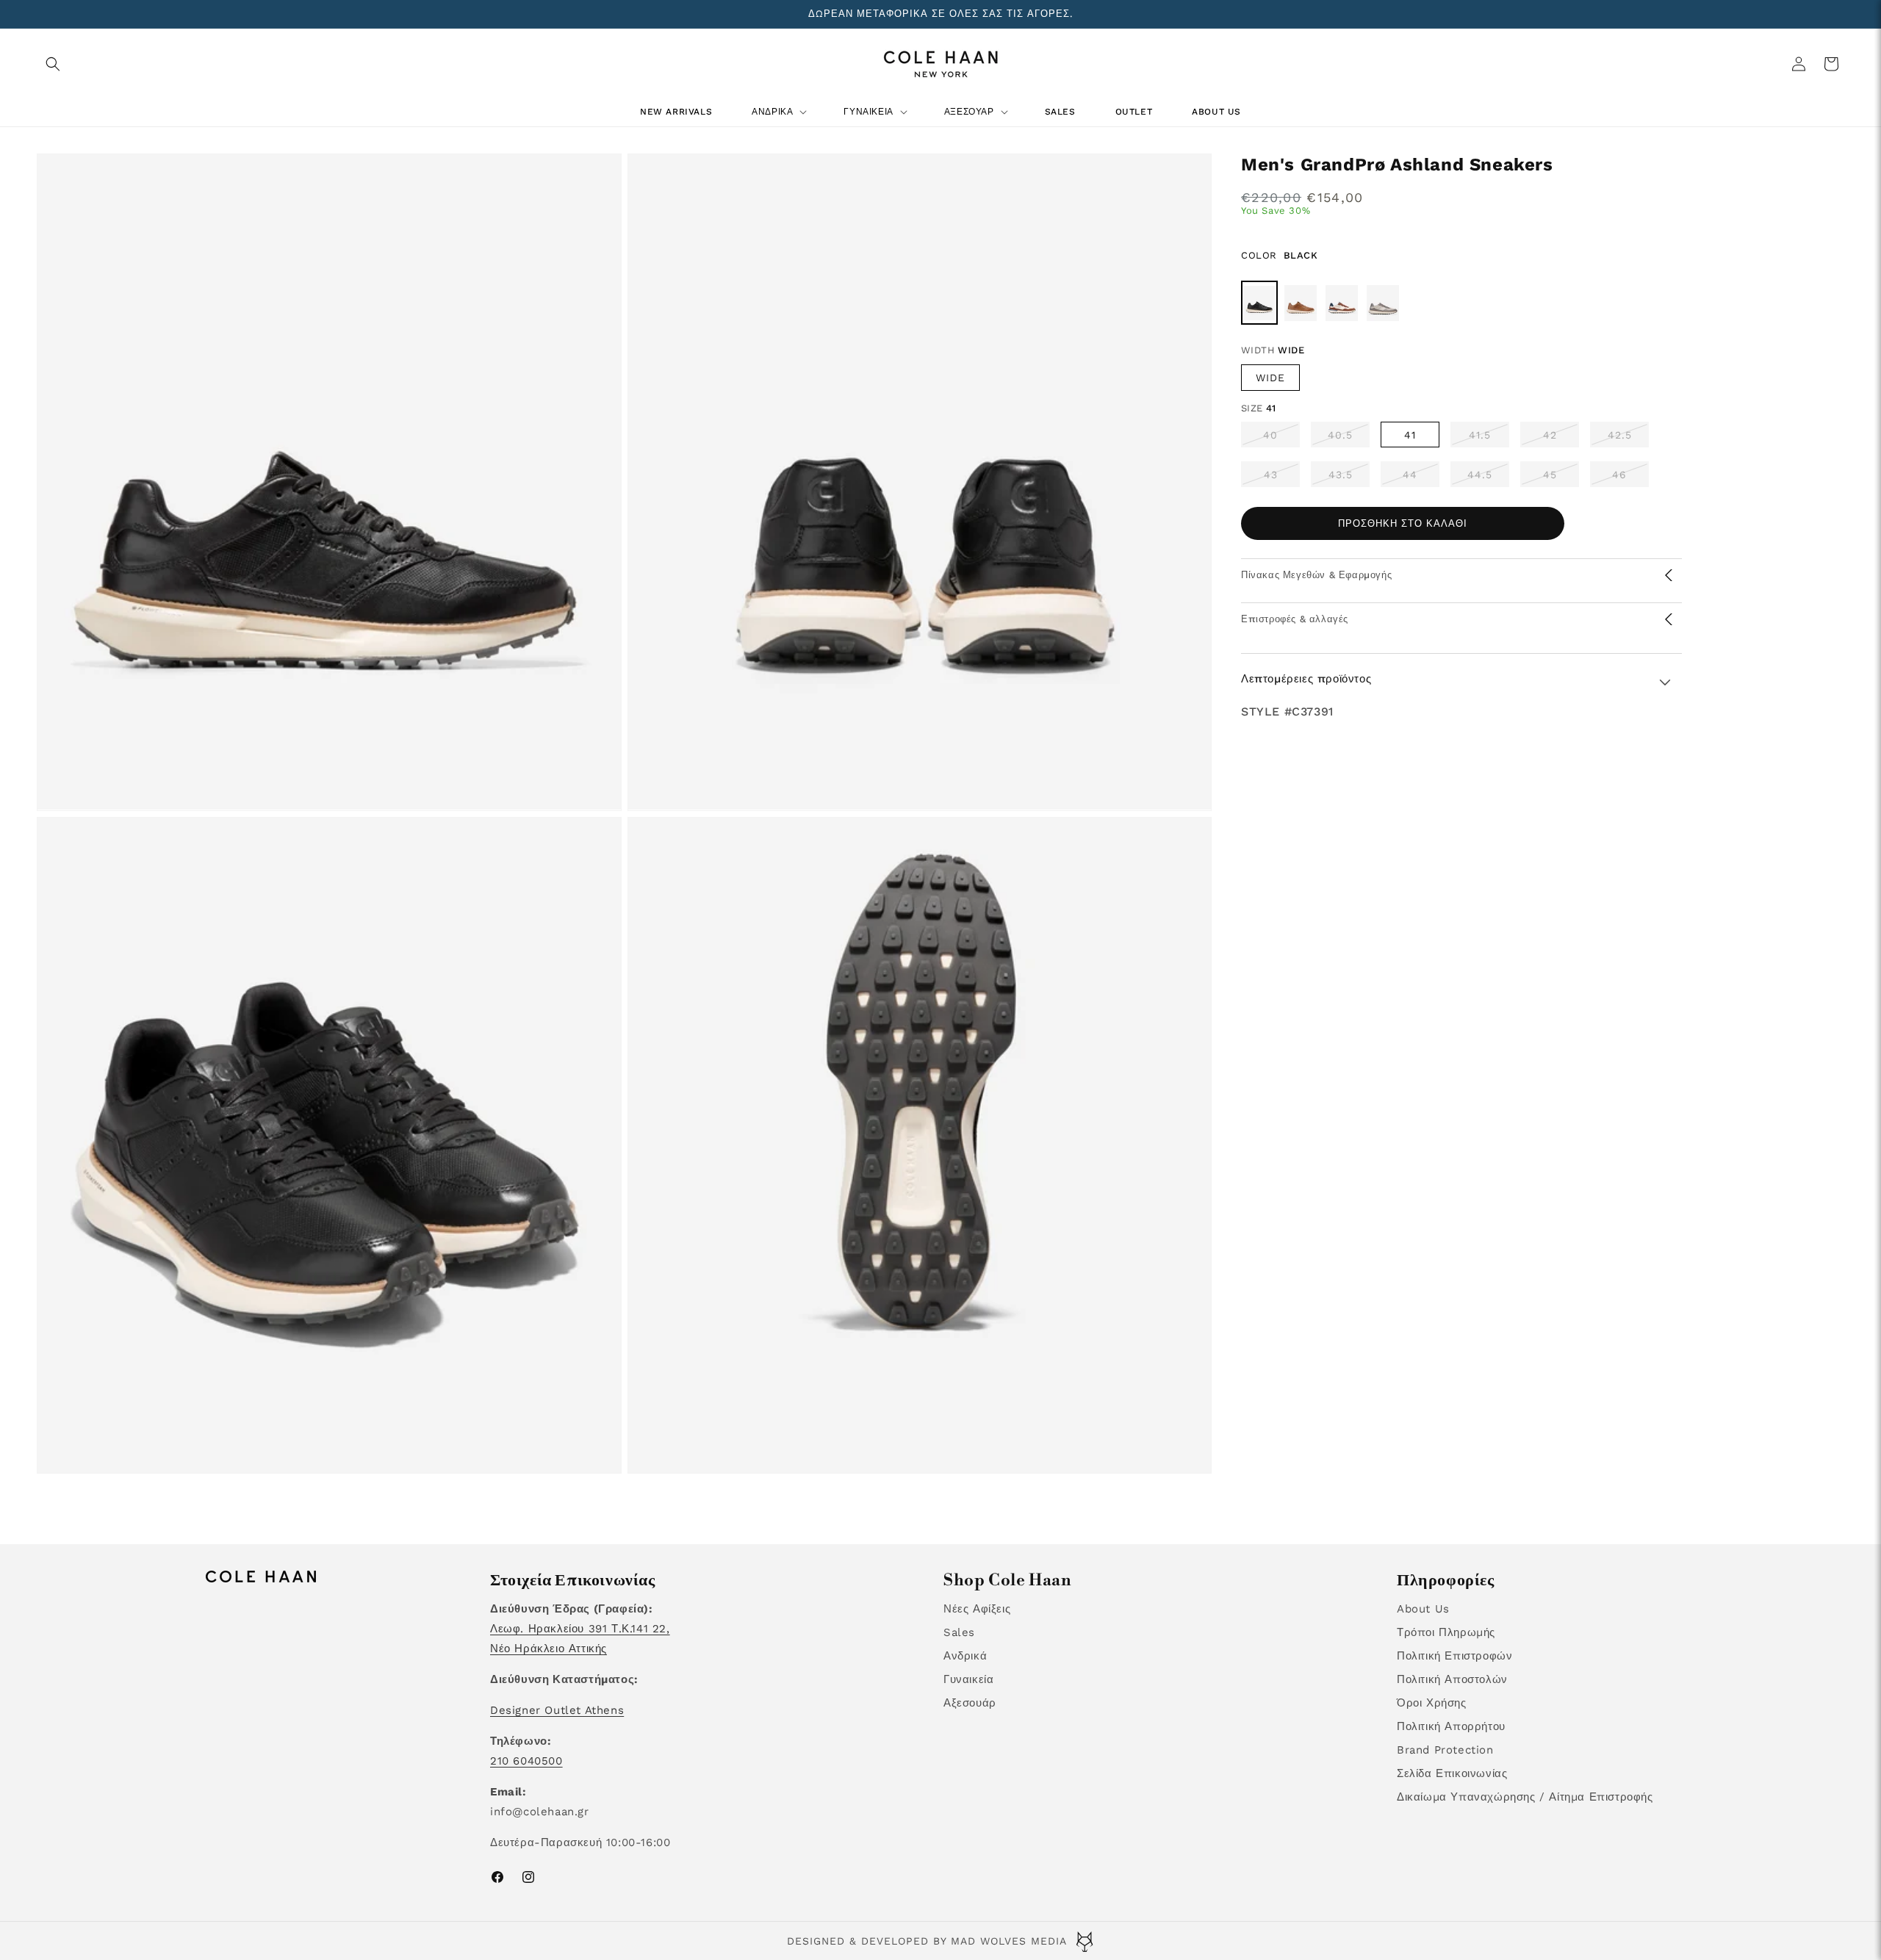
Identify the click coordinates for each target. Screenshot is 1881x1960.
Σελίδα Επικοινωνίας (1452, 1773)
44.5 (1488, 478)
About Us (1423, 1609)
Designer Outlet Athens (557, 1710)
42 (1561, 438)
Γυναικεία (968, 1679)
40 (1281, 438)
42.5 (1628, 438)
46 (1630, 478)
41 (1410, 435)
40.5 (1349, 438)
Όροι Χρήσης (1432, 1703)
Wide (1270, 378)
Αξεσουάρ (970, 1703)
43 (1282, 478)
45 (1561, 478)
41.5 (1489, 438)
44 (1421, 478)
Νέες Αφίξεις (977, 1609)
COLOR (1280, 255)
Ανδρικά (965, 1656)
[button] (53, 64)
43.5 (1349, 478)
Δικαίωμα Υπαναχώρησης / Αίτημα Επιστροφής (1525, 1797)
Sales (959, 1632)
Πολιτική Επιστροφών (1454, 1656)
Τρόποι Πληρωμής (1446, 1632)
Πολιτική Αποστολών (1452, 1679)
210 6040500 (526, 1761)
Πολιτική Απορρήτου (1451, 1726)
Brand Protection (1445, 1750)
